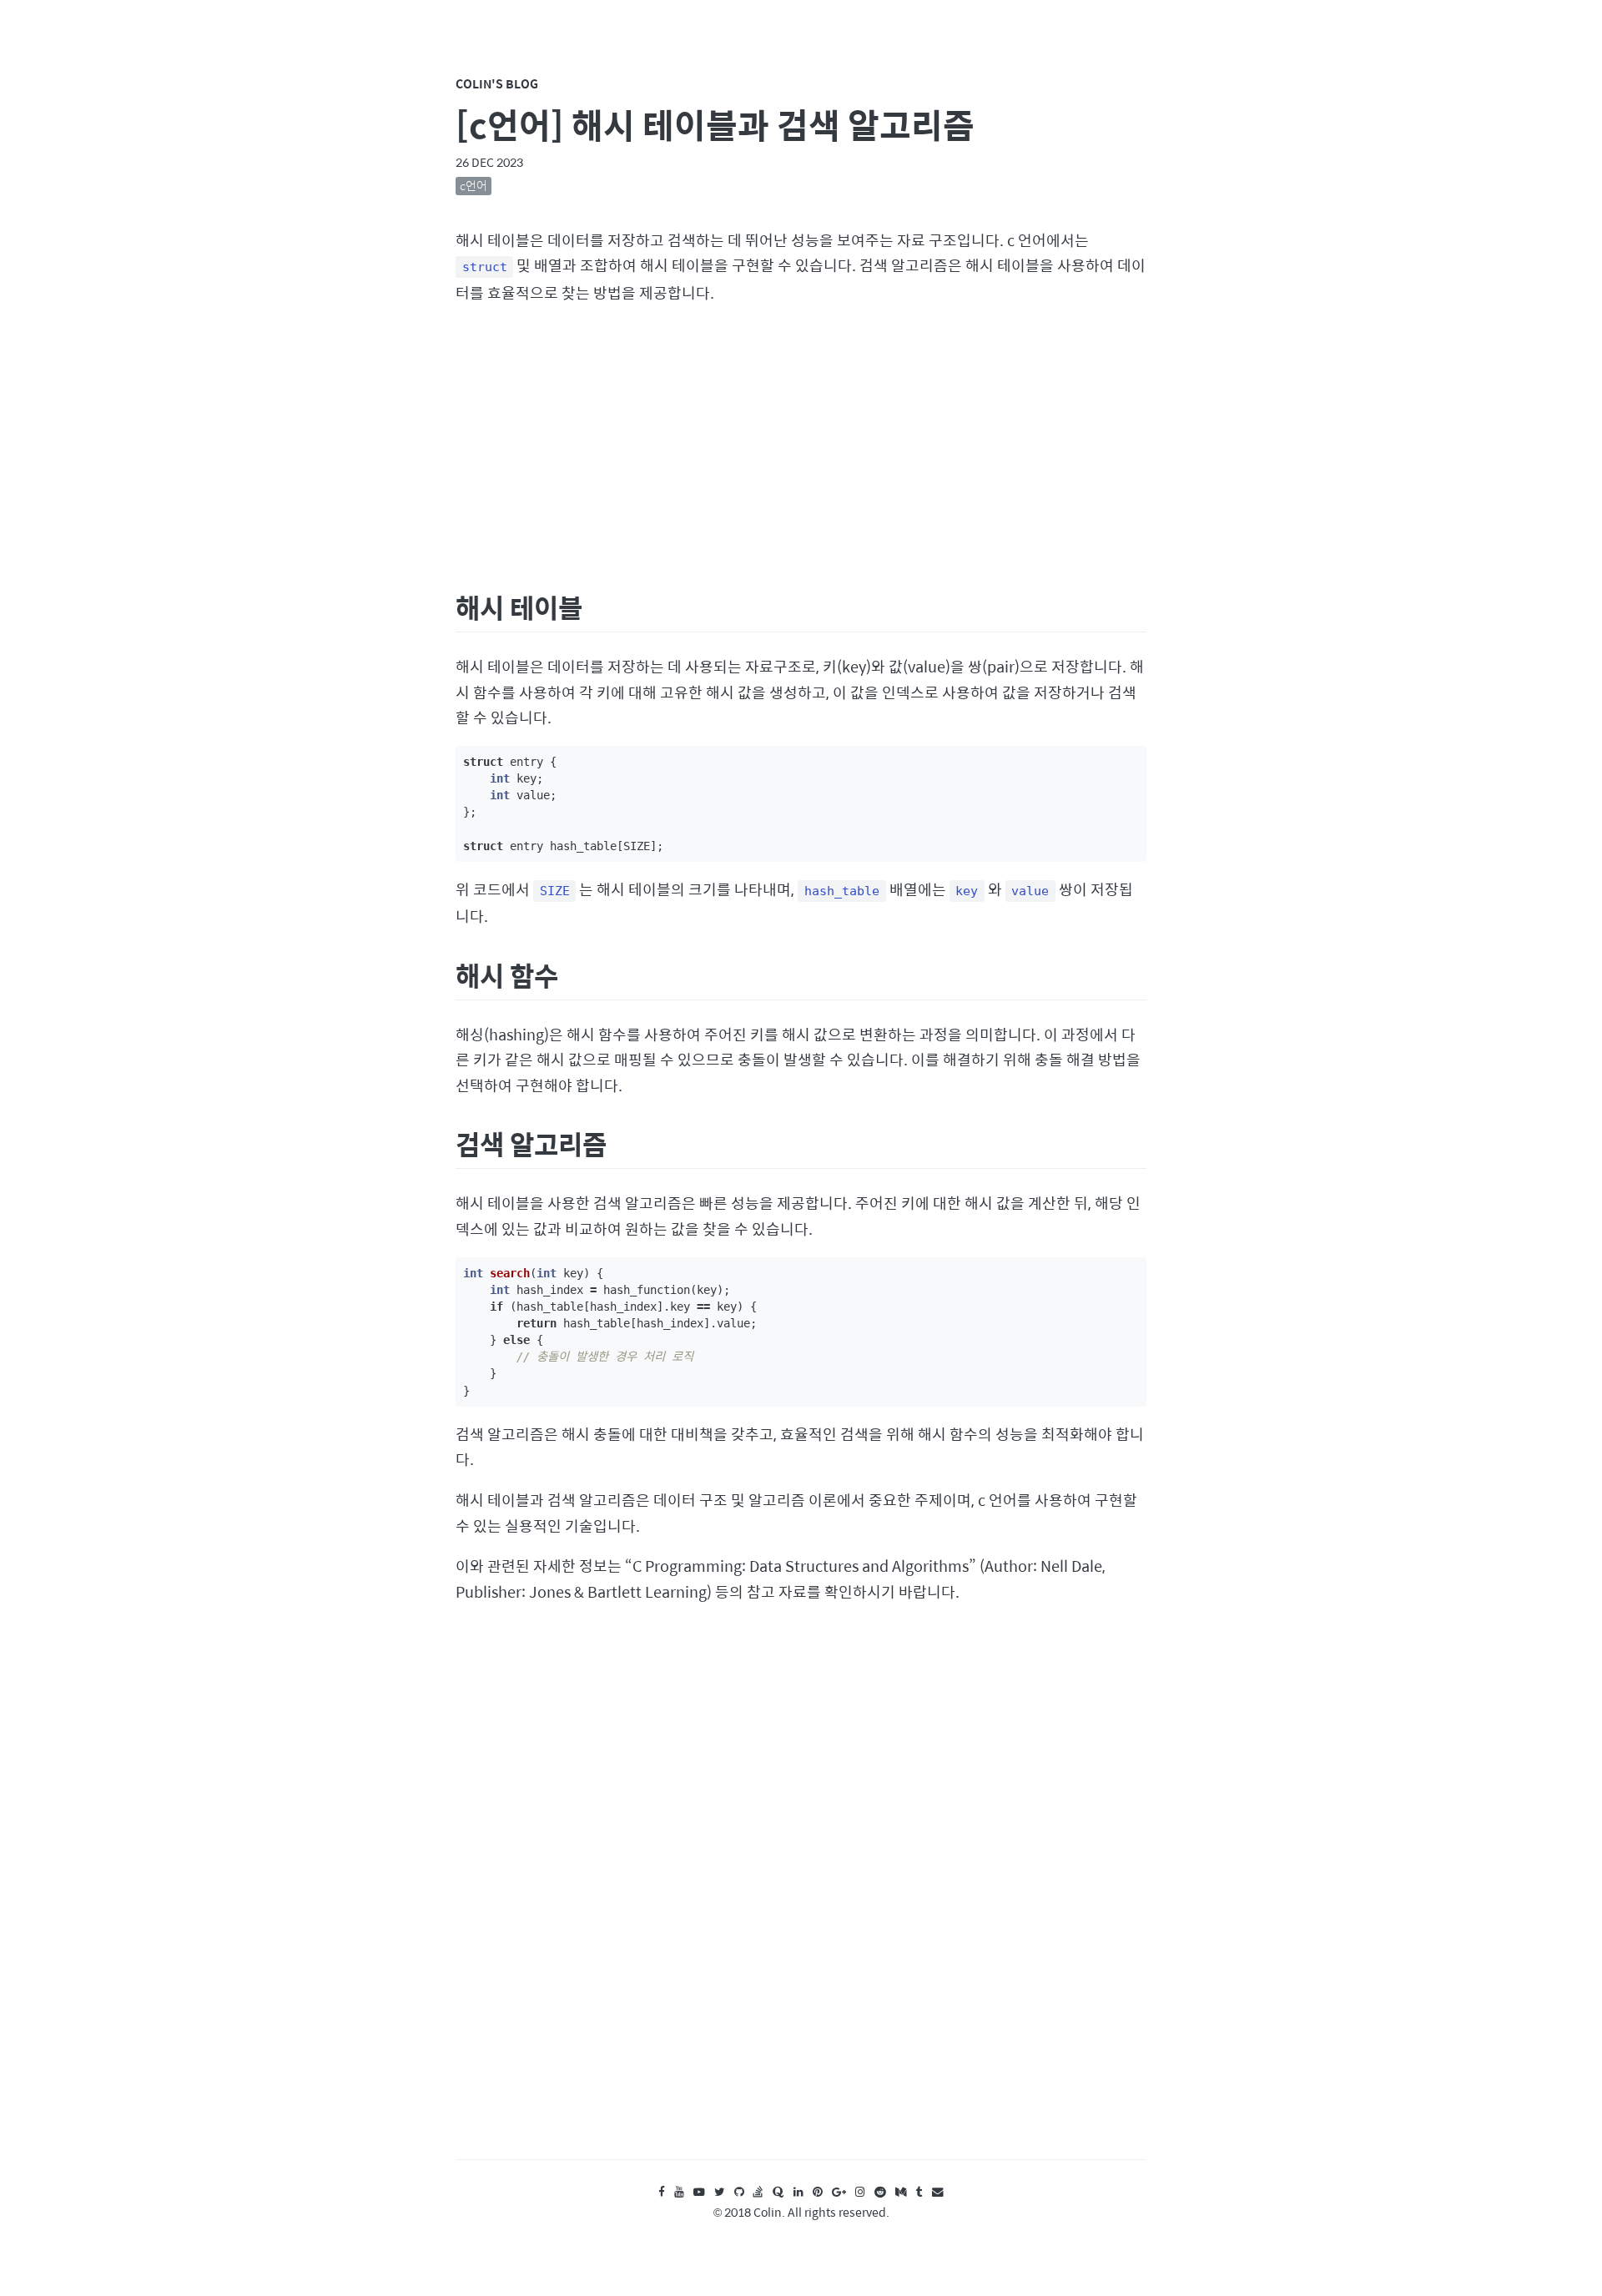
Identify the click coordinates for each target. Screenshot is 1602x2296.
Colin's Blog (497, 83)
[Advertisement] (801, 445)
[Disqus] (801, 1897)
